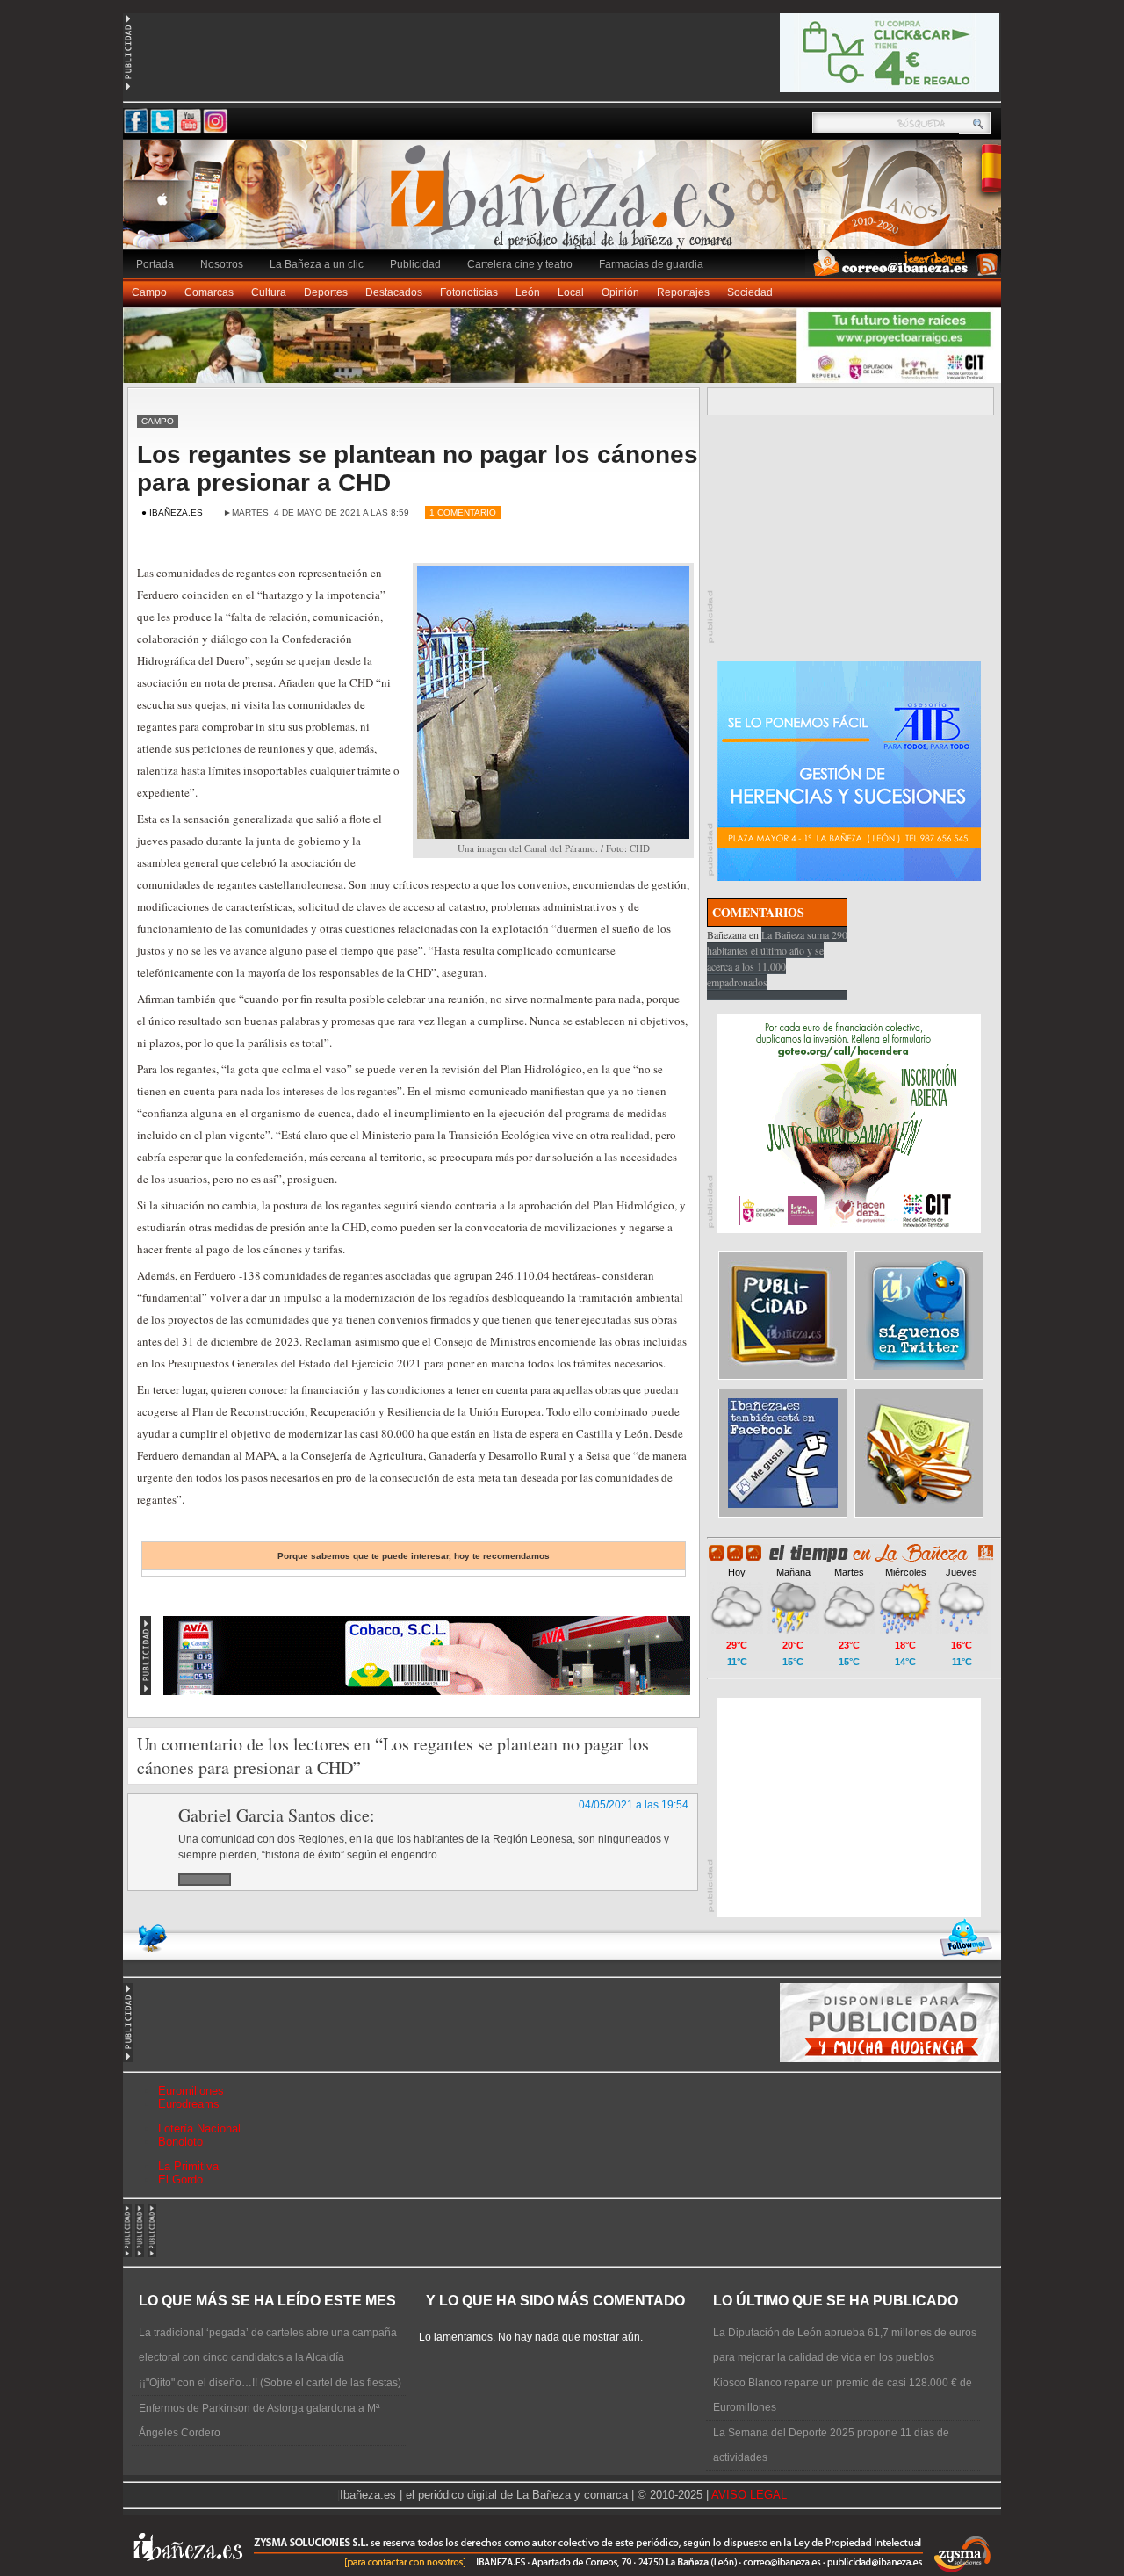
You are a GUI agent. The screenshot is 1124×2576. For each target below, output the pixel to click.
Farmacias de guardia (651, 264)
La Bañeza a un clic (317, 264)
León (528, 292)
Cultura (269, 292)
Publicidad (415, 264)
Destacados (394, 292)
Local (571, 292)
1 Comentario (463, 512)
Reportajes (683, 292)
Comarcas (209, 292)
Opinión (620, 292)
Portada (155, 264)
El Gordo (180, 2179)
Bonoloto (180, 2142)
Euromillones (191, 2091)
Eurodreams (189, 2104)
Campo (149, 292)
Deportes (326, 292)
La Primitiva (188, 2166)
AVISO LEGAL (749, 2495)
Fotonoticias (469, 292)
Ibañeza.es (566, 204)
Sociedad (750, 292)
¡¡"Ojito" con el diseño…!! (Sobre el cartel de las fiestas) (270, 2383)
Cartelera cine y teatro (520, 264)
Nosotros (222, 264)
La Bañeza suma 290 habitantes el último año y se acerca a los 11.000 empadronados (777, 958)
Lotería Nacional (199, 2129)
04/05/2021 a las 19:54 (634, 1805)
